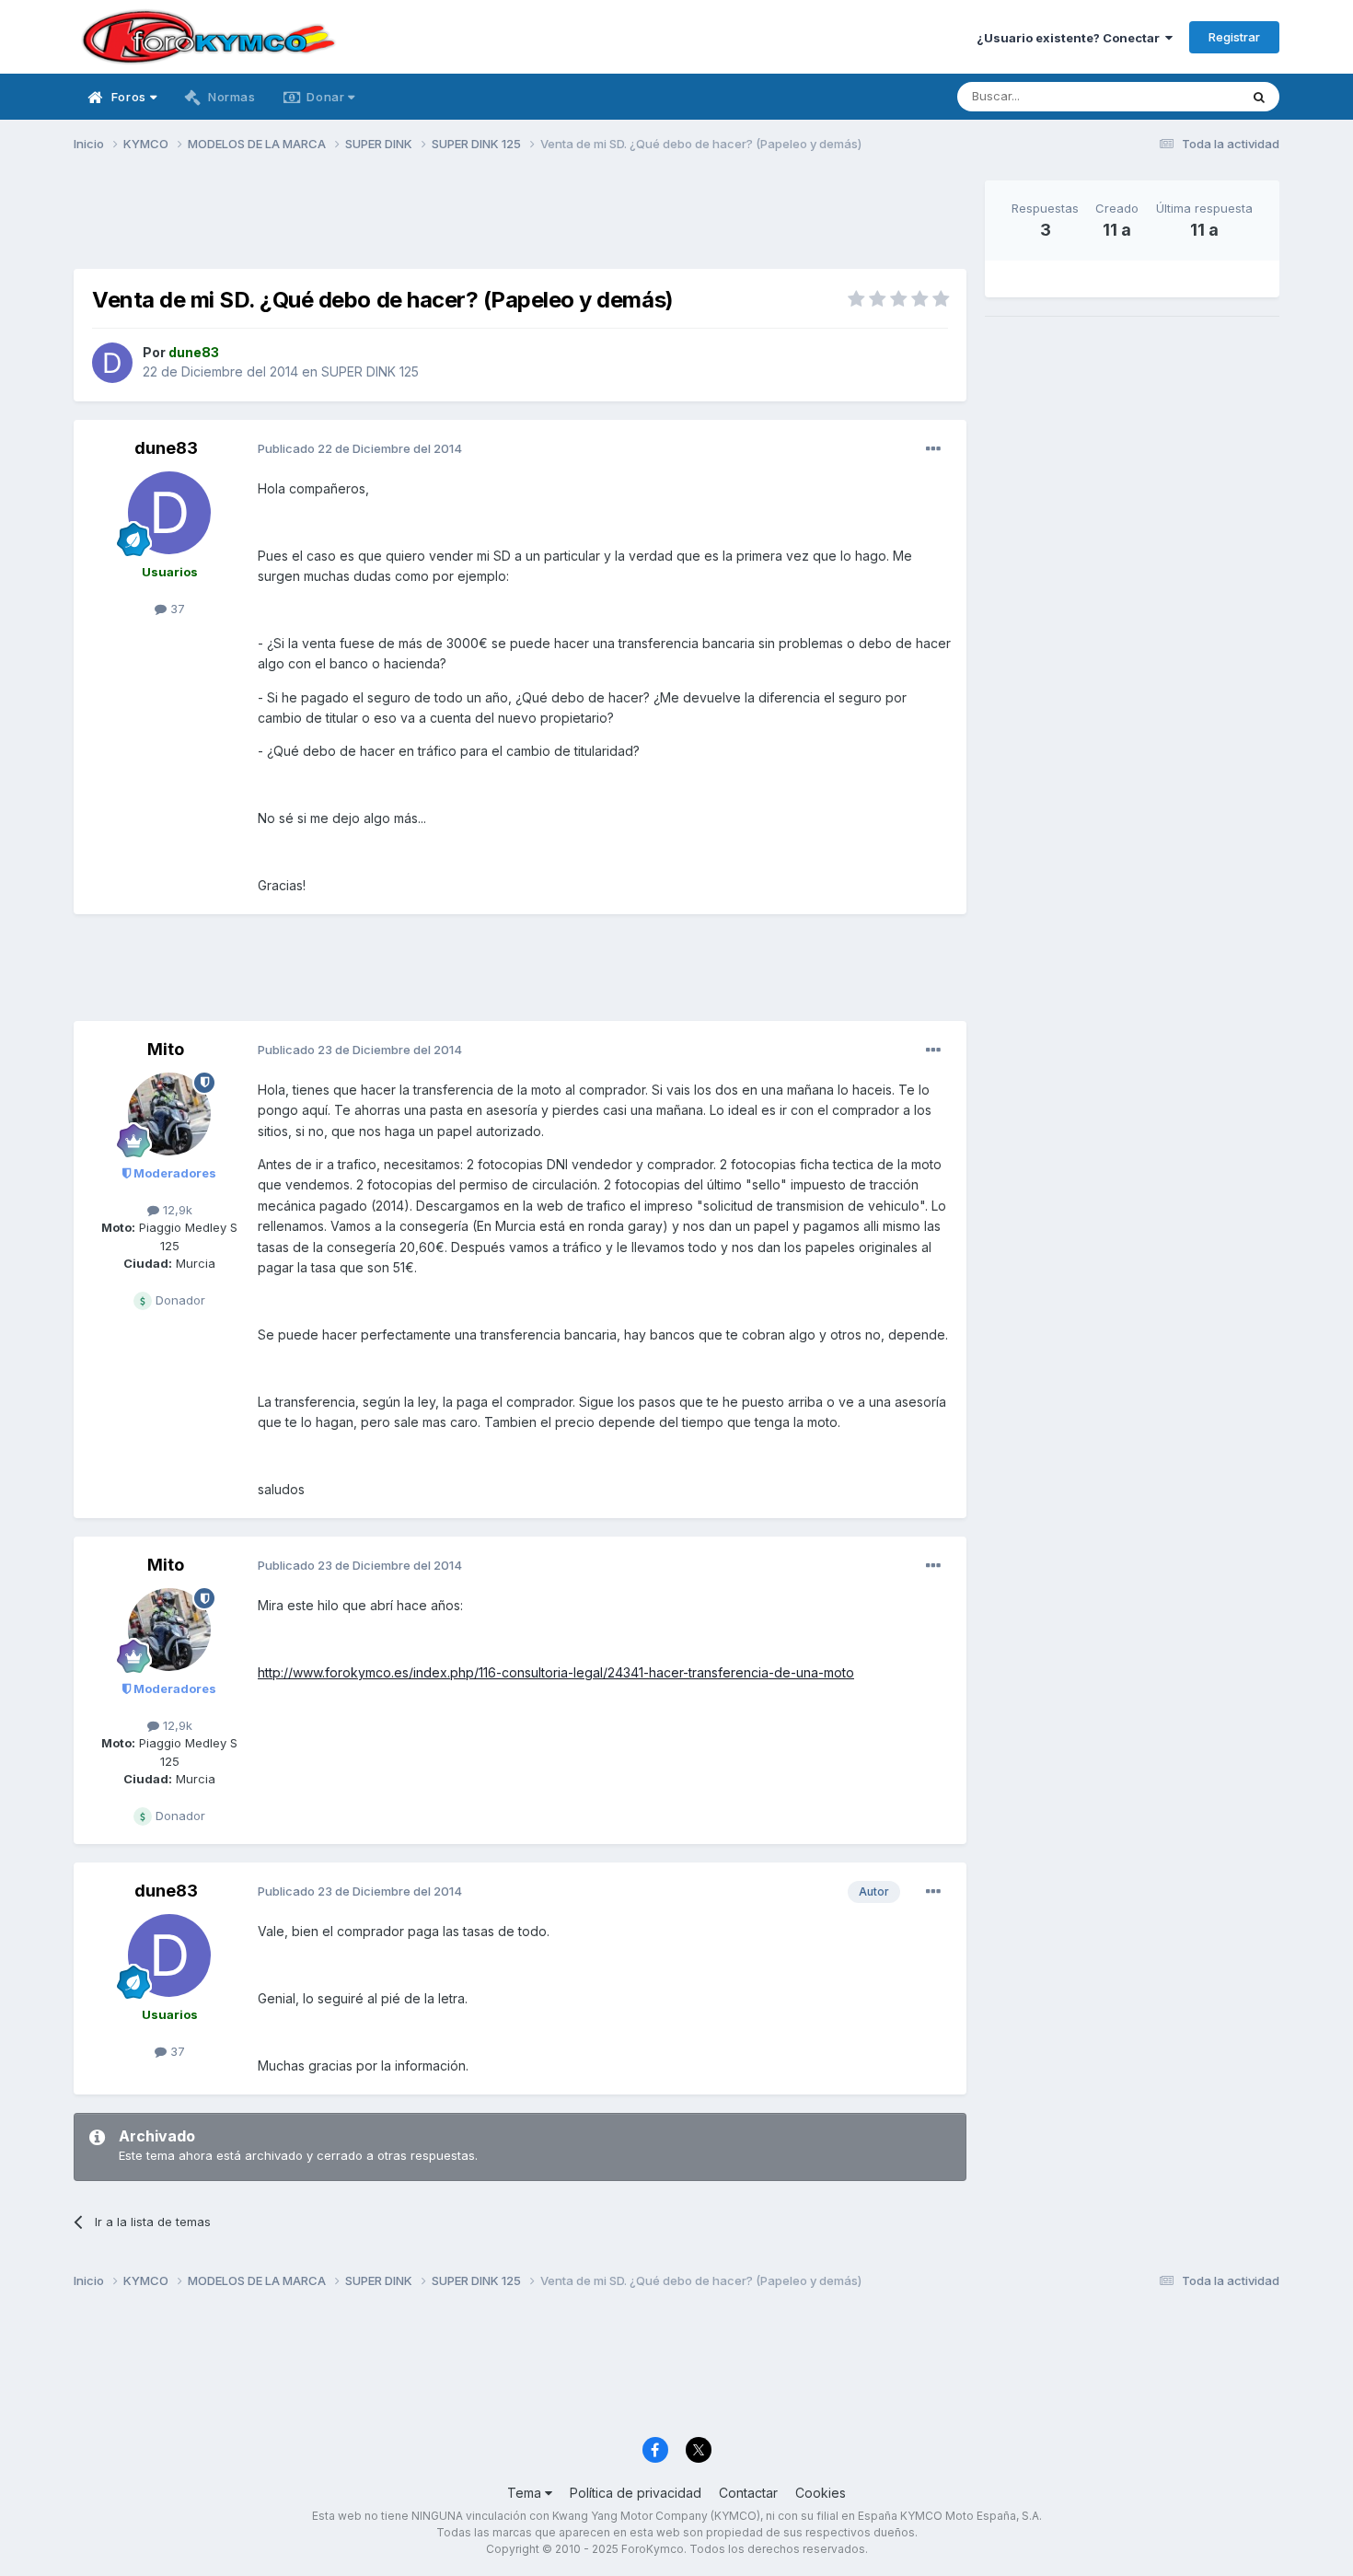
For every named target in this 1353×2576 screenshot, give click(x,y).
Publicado (360, 448)
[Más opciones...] (933, 449)
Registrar (1234, 37)
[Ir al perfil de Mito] (169, 1114)
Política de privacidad (636, 2493)
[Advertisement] (520, 222)
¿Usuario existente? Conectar (1071, 38)
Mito (166, 1049)
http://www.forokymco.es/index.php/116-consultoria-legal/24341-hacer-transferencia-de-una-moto (556, 1672)
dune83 (166, 448)
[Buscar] (1259, 97)
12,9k (176, 1210)
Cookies (821, 2493)
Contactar (748, 2493)
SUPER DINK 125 (370, 371)
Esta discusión (1175, 96)
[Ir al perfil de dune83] (112, 363)
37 (176, 609)
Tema (526, 2493)
